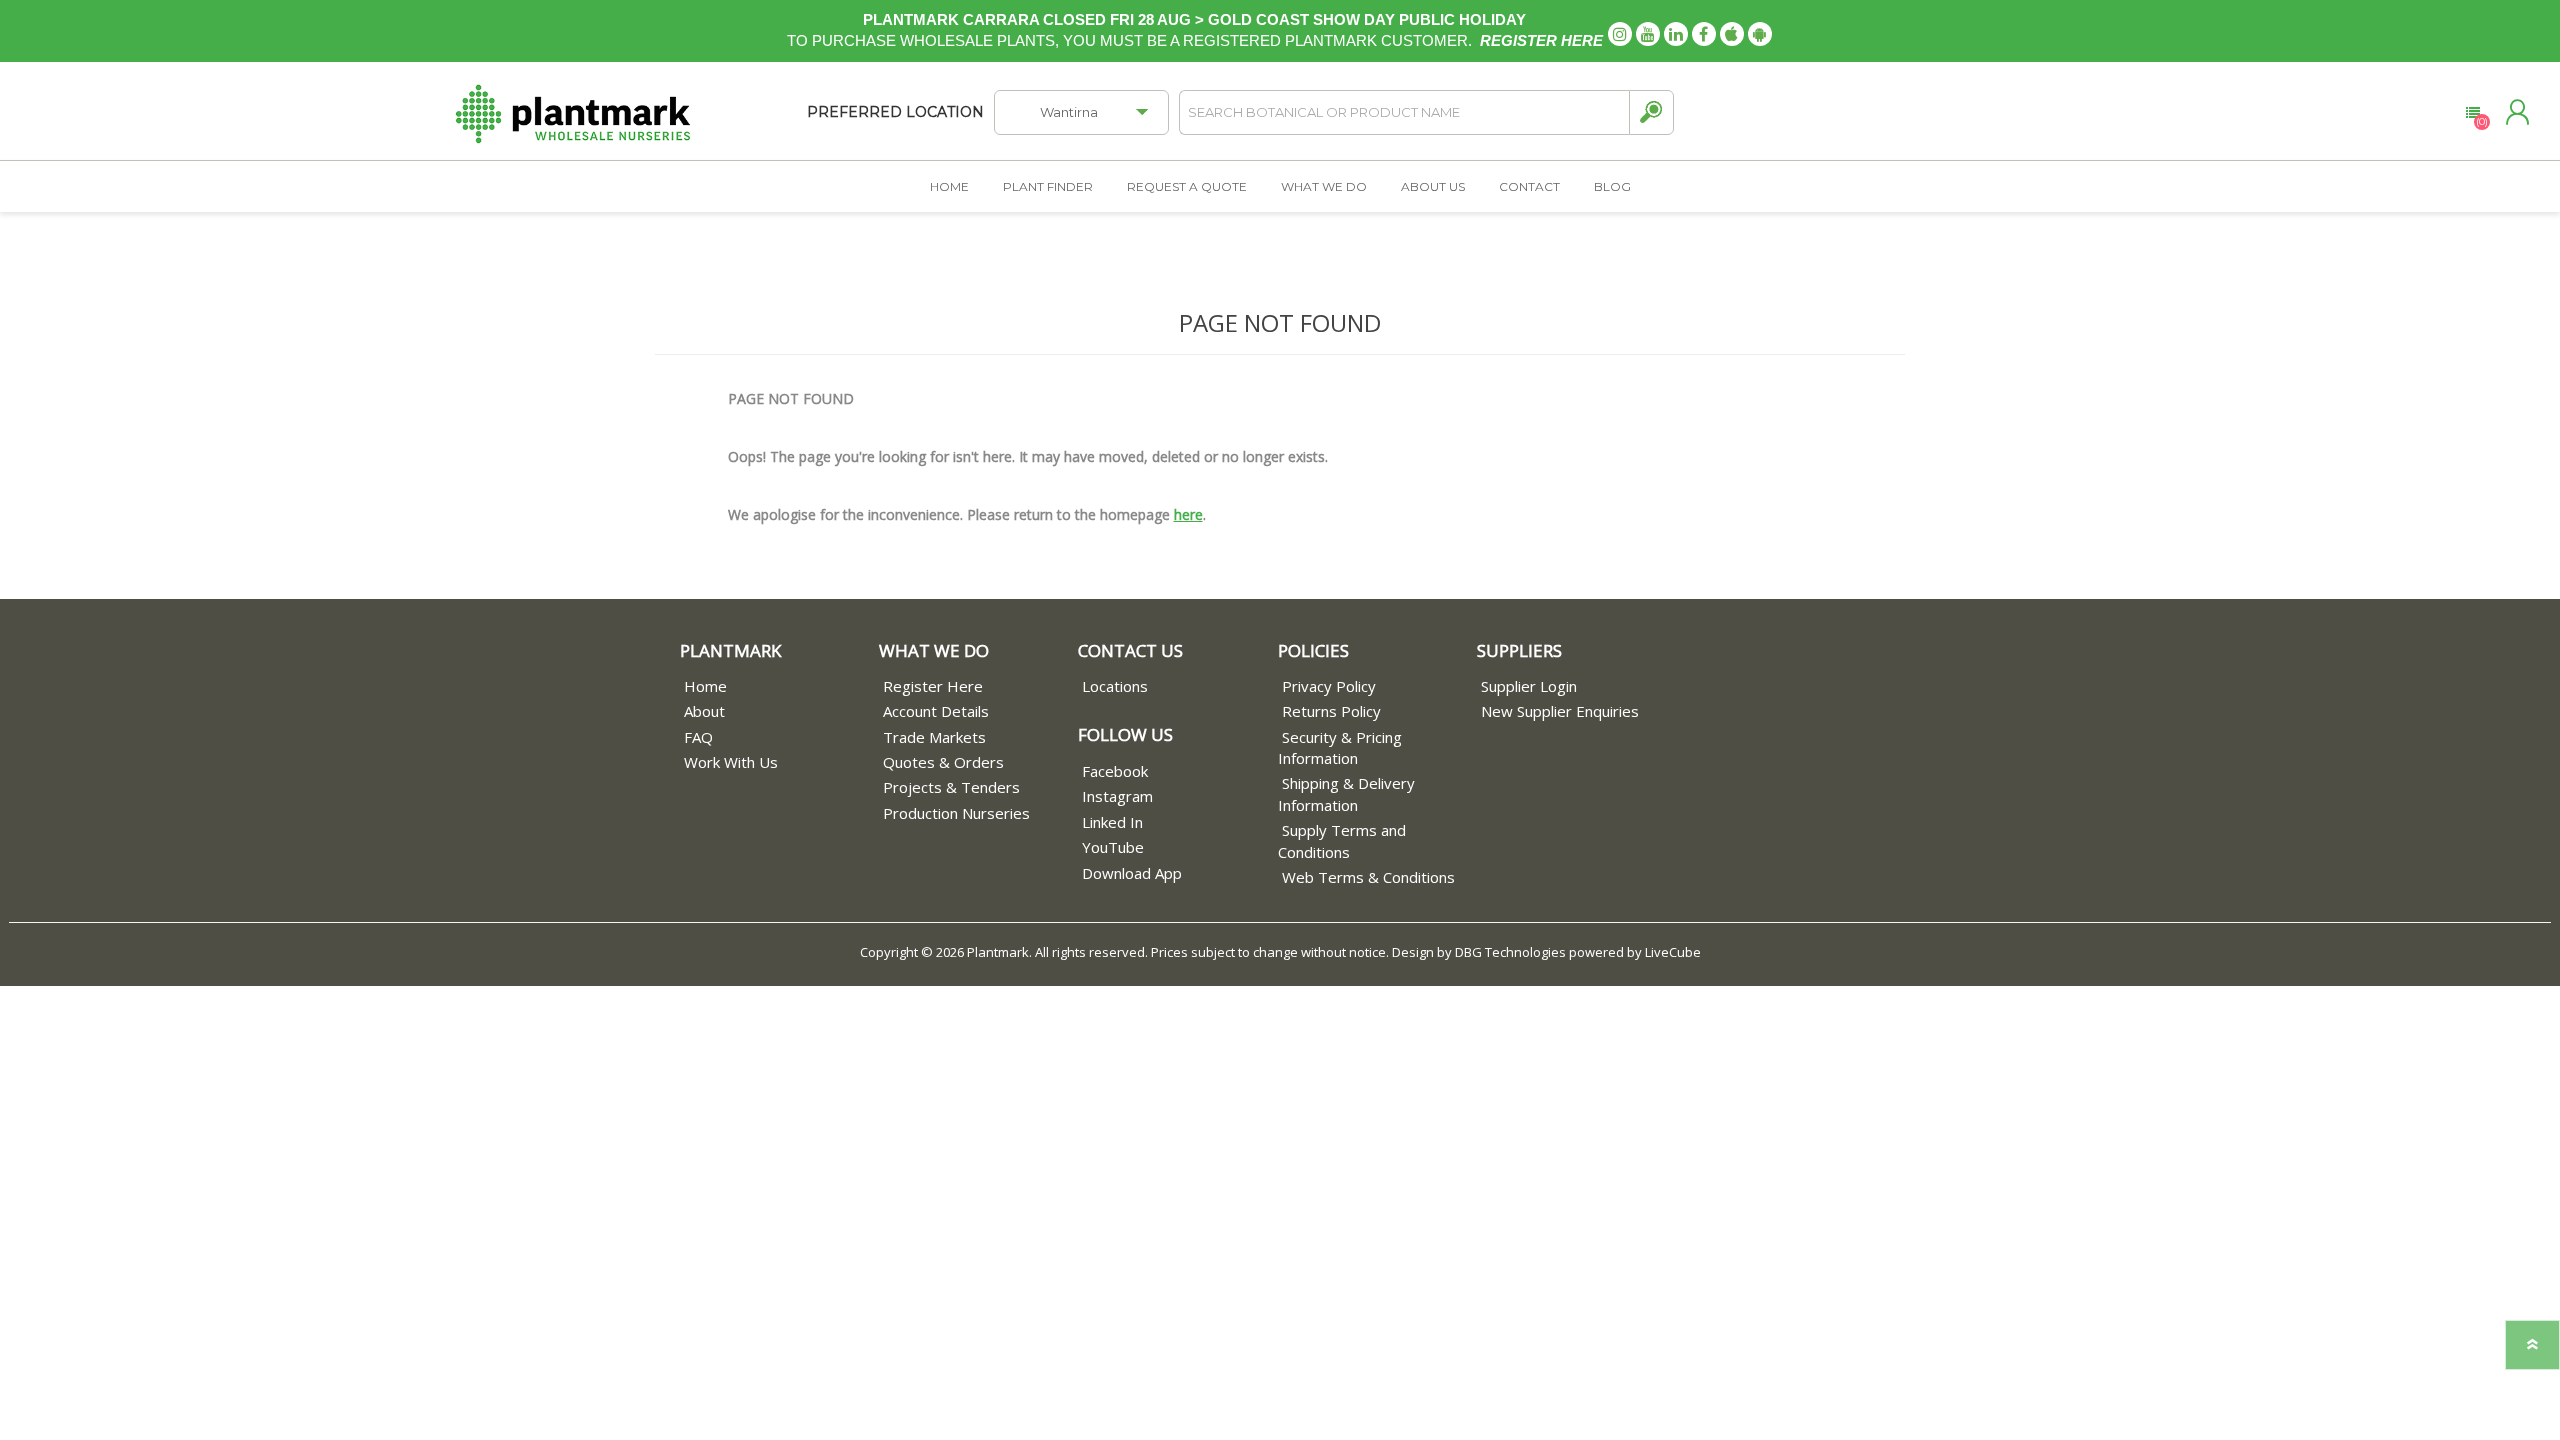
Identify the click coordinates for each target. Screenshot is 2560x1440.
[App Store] (1732, 34)
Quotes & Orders (943, 762)
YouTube (1113, 847)
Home (705, 686)
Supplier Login (1529, 686)
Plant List (2472, 113)
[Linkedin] (1676, 34)
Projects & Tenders (951, 787)
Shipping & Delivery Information (1346, 793)
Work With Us (731, 762)
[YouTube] (1648, 34)
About (704, 711)
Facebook (1115, 771)
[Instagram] (1620, 34)
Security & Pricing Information (1340, 747)
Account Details (936, 711)
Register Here (933, 686)
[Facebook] (1704, 34)
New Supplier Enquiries (1560, 711)
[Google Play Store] (1760, 34)
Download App (1132, 873)
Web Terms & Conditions (1368, 877)
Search (1651, 112)
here (1188, 514)
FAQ (698, 737)
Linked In (1112, 822)
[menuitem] (779, 686)
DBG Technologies (1510, 952)
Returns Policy (1331, 711)
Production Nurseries (956, 813)
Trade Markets (934, 737)
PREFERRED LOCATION (895, 112)
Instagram (1117, 796)
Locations (1115, 686)
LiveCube (1673, 952)
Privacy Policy (1329, 686)
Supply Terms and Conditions (1342, 840)
